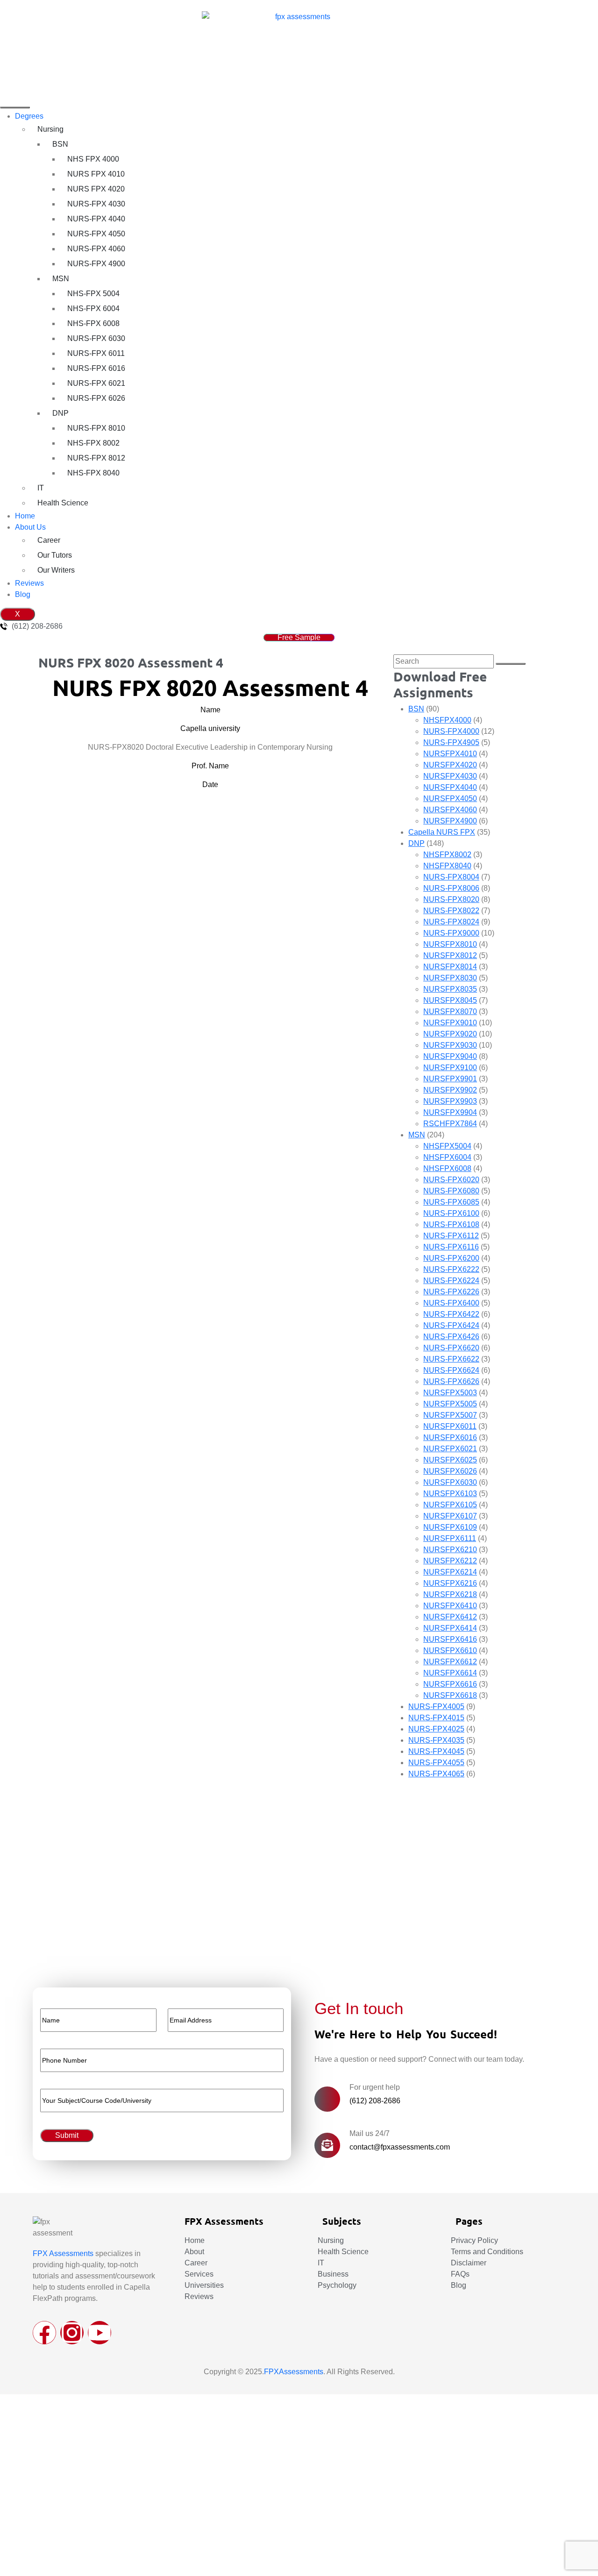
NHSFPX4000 (447, 720)
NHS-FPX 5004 (93, 294)
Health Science (63, 503)
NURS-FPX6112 (451, 1236)
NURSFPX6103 (450, 1494)
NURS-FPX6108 (451, 1224)
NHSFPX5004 (447, 1146)
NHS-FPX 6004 (93, 309)
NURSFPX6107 (450, 1516)
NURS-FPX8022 (451, 911)
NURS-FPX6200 (451, 1258)
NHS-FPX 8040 (93, 473)
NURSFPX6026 (450, 1471)
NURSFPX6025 (450, 1460)
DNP (61, 413)
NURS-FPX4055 (436, 1763)
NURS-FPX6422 (451, 1314)
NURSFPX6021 (450, 1449)
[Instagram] (72, 2333)
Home (25, 516)
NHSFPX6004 (447, 1157)
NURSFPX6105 (450, 1505)
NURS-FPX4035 (436, 1740)
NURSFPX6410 (450, 1606)
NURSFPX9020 (450, 1034)
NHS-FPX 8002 (93, 443)
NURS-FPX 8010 (96, 428)
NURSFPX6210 (450, 1550)
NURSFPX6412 (450, 1617)
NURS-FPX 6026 (96, 398)
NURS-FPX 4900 (96, 264)
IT (41, 488)
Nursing (50, 129)
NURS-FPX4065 (436, 1774)
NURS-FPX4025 (436, 1729)
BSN (60, 144)
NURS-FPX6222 (451, 1269)
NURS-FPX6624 (451, 1370)
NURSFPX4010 (450, 754)
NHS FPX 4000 (93, 159)
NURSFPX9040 (450, 1056)
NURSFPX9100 (450, 1068)
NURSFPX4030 (450, 776)
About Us (30, 527)
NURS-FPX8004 (451, 877)
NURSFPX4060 (450, 810)
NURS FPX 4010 (96, 174)
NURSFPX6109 (450, 1527)
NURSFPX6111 (450, 1538)
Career (49, 540)
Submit (41, 1940)
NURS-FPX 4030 (96, 204)
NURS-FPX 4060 (96, 249)
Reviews (29, 583)
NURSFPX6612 (450, 1662)
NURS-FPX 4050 (96, 234)
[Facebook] (44, 2333)
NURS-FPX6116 (451, 1247)
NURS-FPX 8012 (96, 458)
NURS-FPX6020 (451, 1180)
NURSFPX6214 (450, 1572)
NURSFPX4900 (450, 821)
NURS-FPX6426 (451, 1337)
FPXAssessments (294, 2372)
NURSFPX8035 (450, 989)
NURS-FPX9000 (451, 933)
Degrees (29, 116)
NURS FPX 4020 (96, 189)
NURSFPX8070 (450, 1011)
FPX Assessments (63, 2253)
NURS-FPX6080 (451, 1191)
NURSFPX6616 (450, 1684)
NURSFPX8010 (450, 944)
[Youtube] (100, 2333)
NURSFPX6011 (450, 1426)
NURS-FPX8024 (451, 922)
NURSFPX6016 (450, 1437)
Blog (23, 594)
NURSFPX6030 (450, 1482)
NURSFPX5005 (450, 1404)
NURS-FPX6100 (451, 1213)
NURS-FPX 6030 (96, 338)
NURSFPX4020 (450, 765)
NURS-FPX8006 (451, 888)
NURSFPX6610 (450, 1650)
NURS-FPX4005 (436, 1707)
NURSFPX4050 (450, 798)
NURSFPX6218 (450, 1594)
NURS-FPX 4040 (96, 219)
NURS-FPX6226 (451, 1292)
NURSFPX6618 (450, 1695)
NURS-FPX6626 (451, 1381)
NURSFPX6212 (450, 1561)
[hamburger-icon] (15, 107)
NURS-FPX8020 (451, 899)
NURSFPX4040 (450, 787)
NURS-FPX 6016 (96, 368)
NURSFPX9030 (450, 1045)
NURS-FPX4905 (451, 742)
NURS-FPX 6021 (96, 383)
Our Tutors (55, 555)
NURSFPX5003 (450, 1393)
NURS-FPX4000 (451, 731)
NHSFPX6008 (447, 1168)
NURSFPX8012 (450, 955)
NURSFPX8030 (450, 978)
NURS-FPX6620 (451, 1348)
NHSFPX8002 (447, 855)
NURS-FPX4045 (436, 1751)
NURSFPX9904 (450, 1112)
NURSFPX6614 (450, 1673)
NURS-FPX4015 (436, 1718)
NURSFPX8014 (450, 967)
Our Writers (56, 570)
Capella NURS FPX (442, 832)
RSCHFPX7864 (450, 1124)
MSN (61, 279)
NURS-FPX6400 (451, 1303)
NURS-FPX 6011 (96, 353)
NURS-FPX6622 (451, 1359)
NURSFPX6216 (450, 1583)
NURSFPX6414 (450, 1628)
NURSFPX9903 (450, 1101)
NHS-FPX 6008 (93, 323)
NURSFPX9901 (450, 1079)
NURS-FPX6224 (451, 1281)
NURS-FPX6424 (451, 1325)
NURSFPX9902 (450, 1090)
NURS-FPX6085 (451, 1202)
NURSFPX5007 (450, 1415)
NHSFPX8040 (447, 866)
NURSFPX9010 (450, 1023)
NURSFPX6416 (450, 1639)
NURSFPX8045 (450, 1000)
